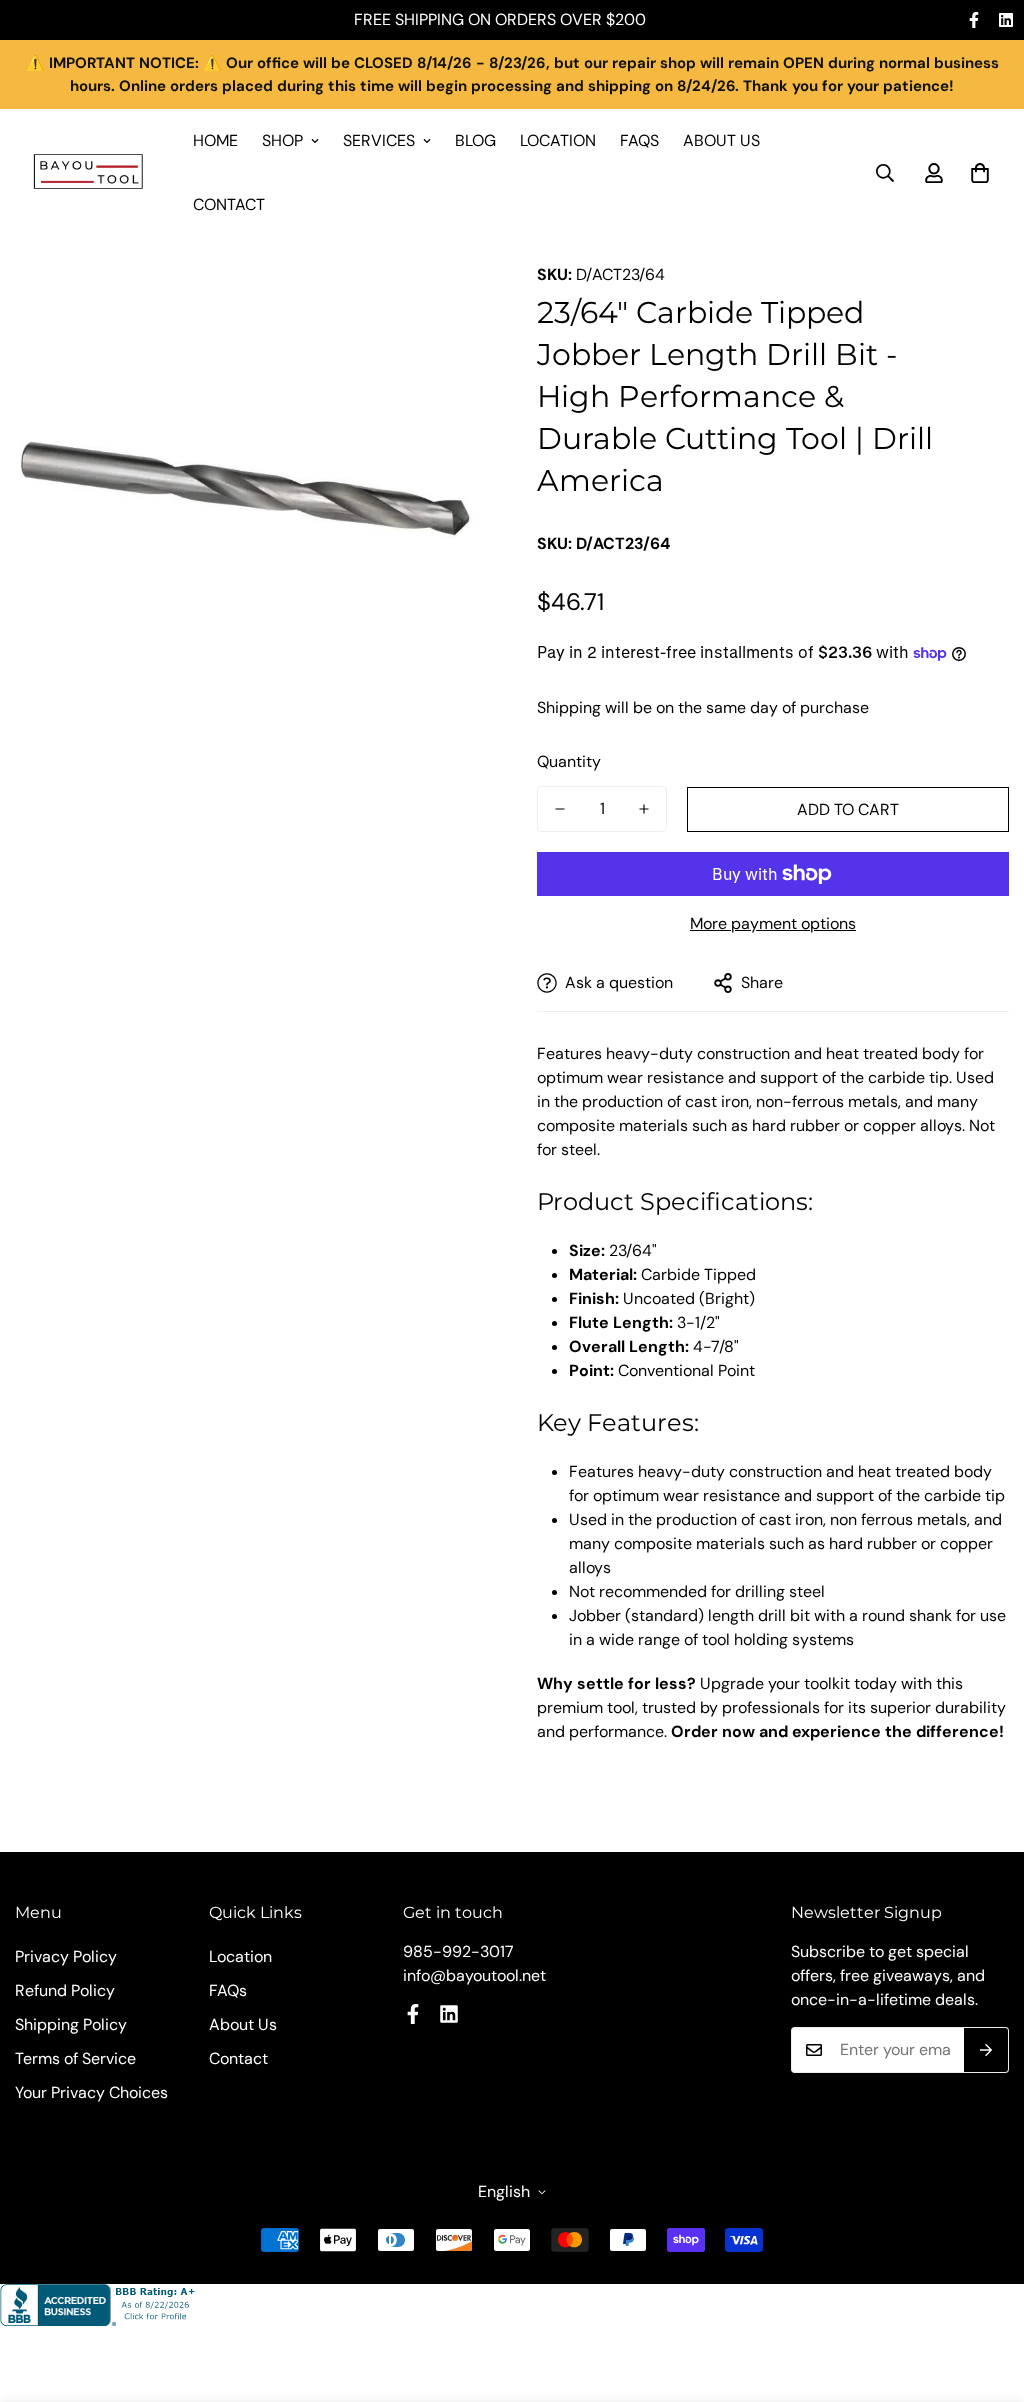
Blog (475, 140)
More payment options (773, 923)
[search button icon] (885, 173)
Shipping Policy (71, 2024)
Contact (229, 204)
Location (558, 140)
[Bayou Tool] (90, 173)
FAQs (639, 140)
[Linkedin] (1006, 20)
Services (379, 140)
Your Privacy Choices (91, 2092)
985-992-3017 (458, 1951)
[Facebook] (974, 20)
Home (215, 140)
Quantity (569, 761)
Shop (282, 140)
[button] (980, 173)
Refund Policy (65, 1990)
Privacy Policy (66, 1956)
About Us (721, 140)
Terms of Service (75, 2058)
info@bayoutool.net (474, 1975)
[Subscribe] (986, 2050)
